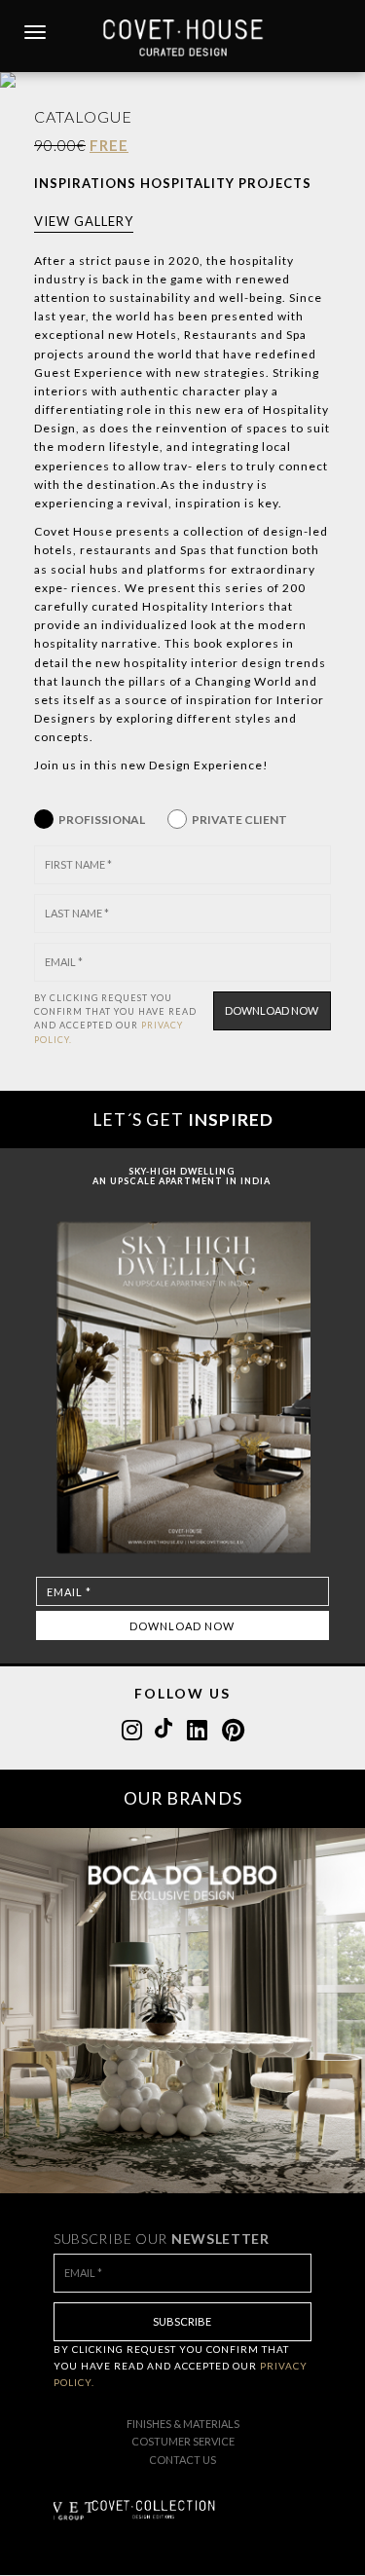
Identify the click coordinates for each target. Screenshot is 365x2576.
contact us (182, 2460)
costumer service (183, 2441)
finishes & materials (183, 2424)
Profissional (102, 820)
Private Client (239, 820)
